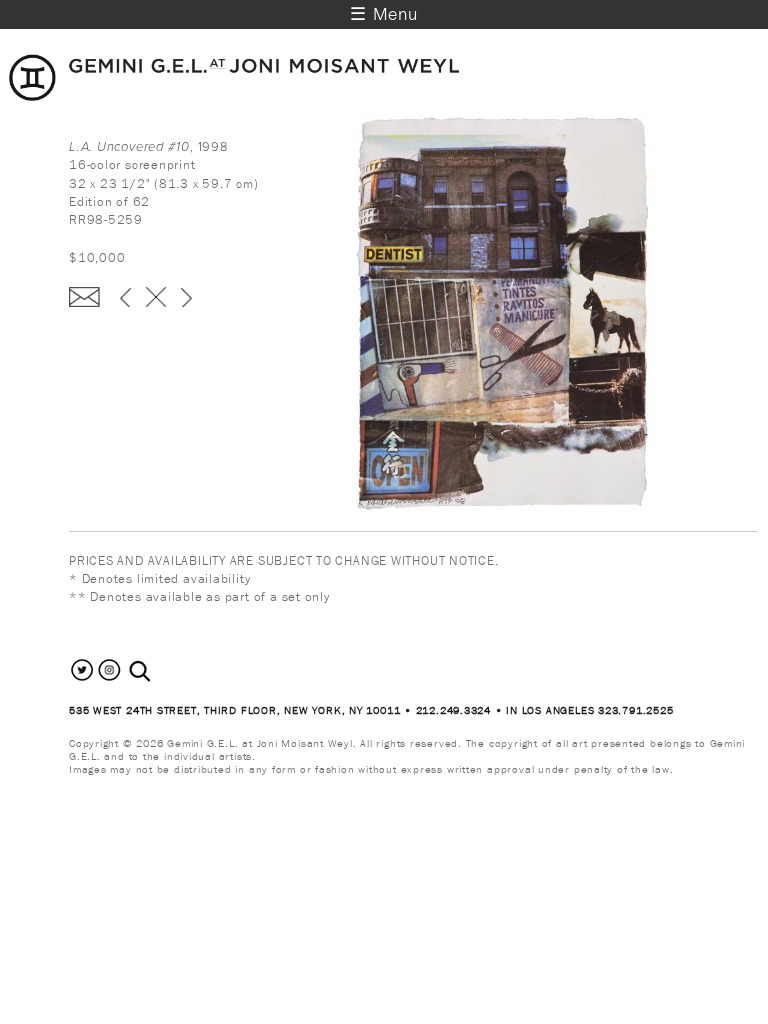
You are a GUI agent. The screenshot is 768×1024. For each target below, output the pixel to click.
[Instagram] (109, 679)
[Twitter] (82, 679)
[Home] (235, 96)
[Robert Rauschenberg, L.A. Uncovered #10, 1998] (554, 511)
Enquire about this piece (84, 297)
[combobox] (161, 671)
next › (186, 297)
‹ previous (125, 297)
